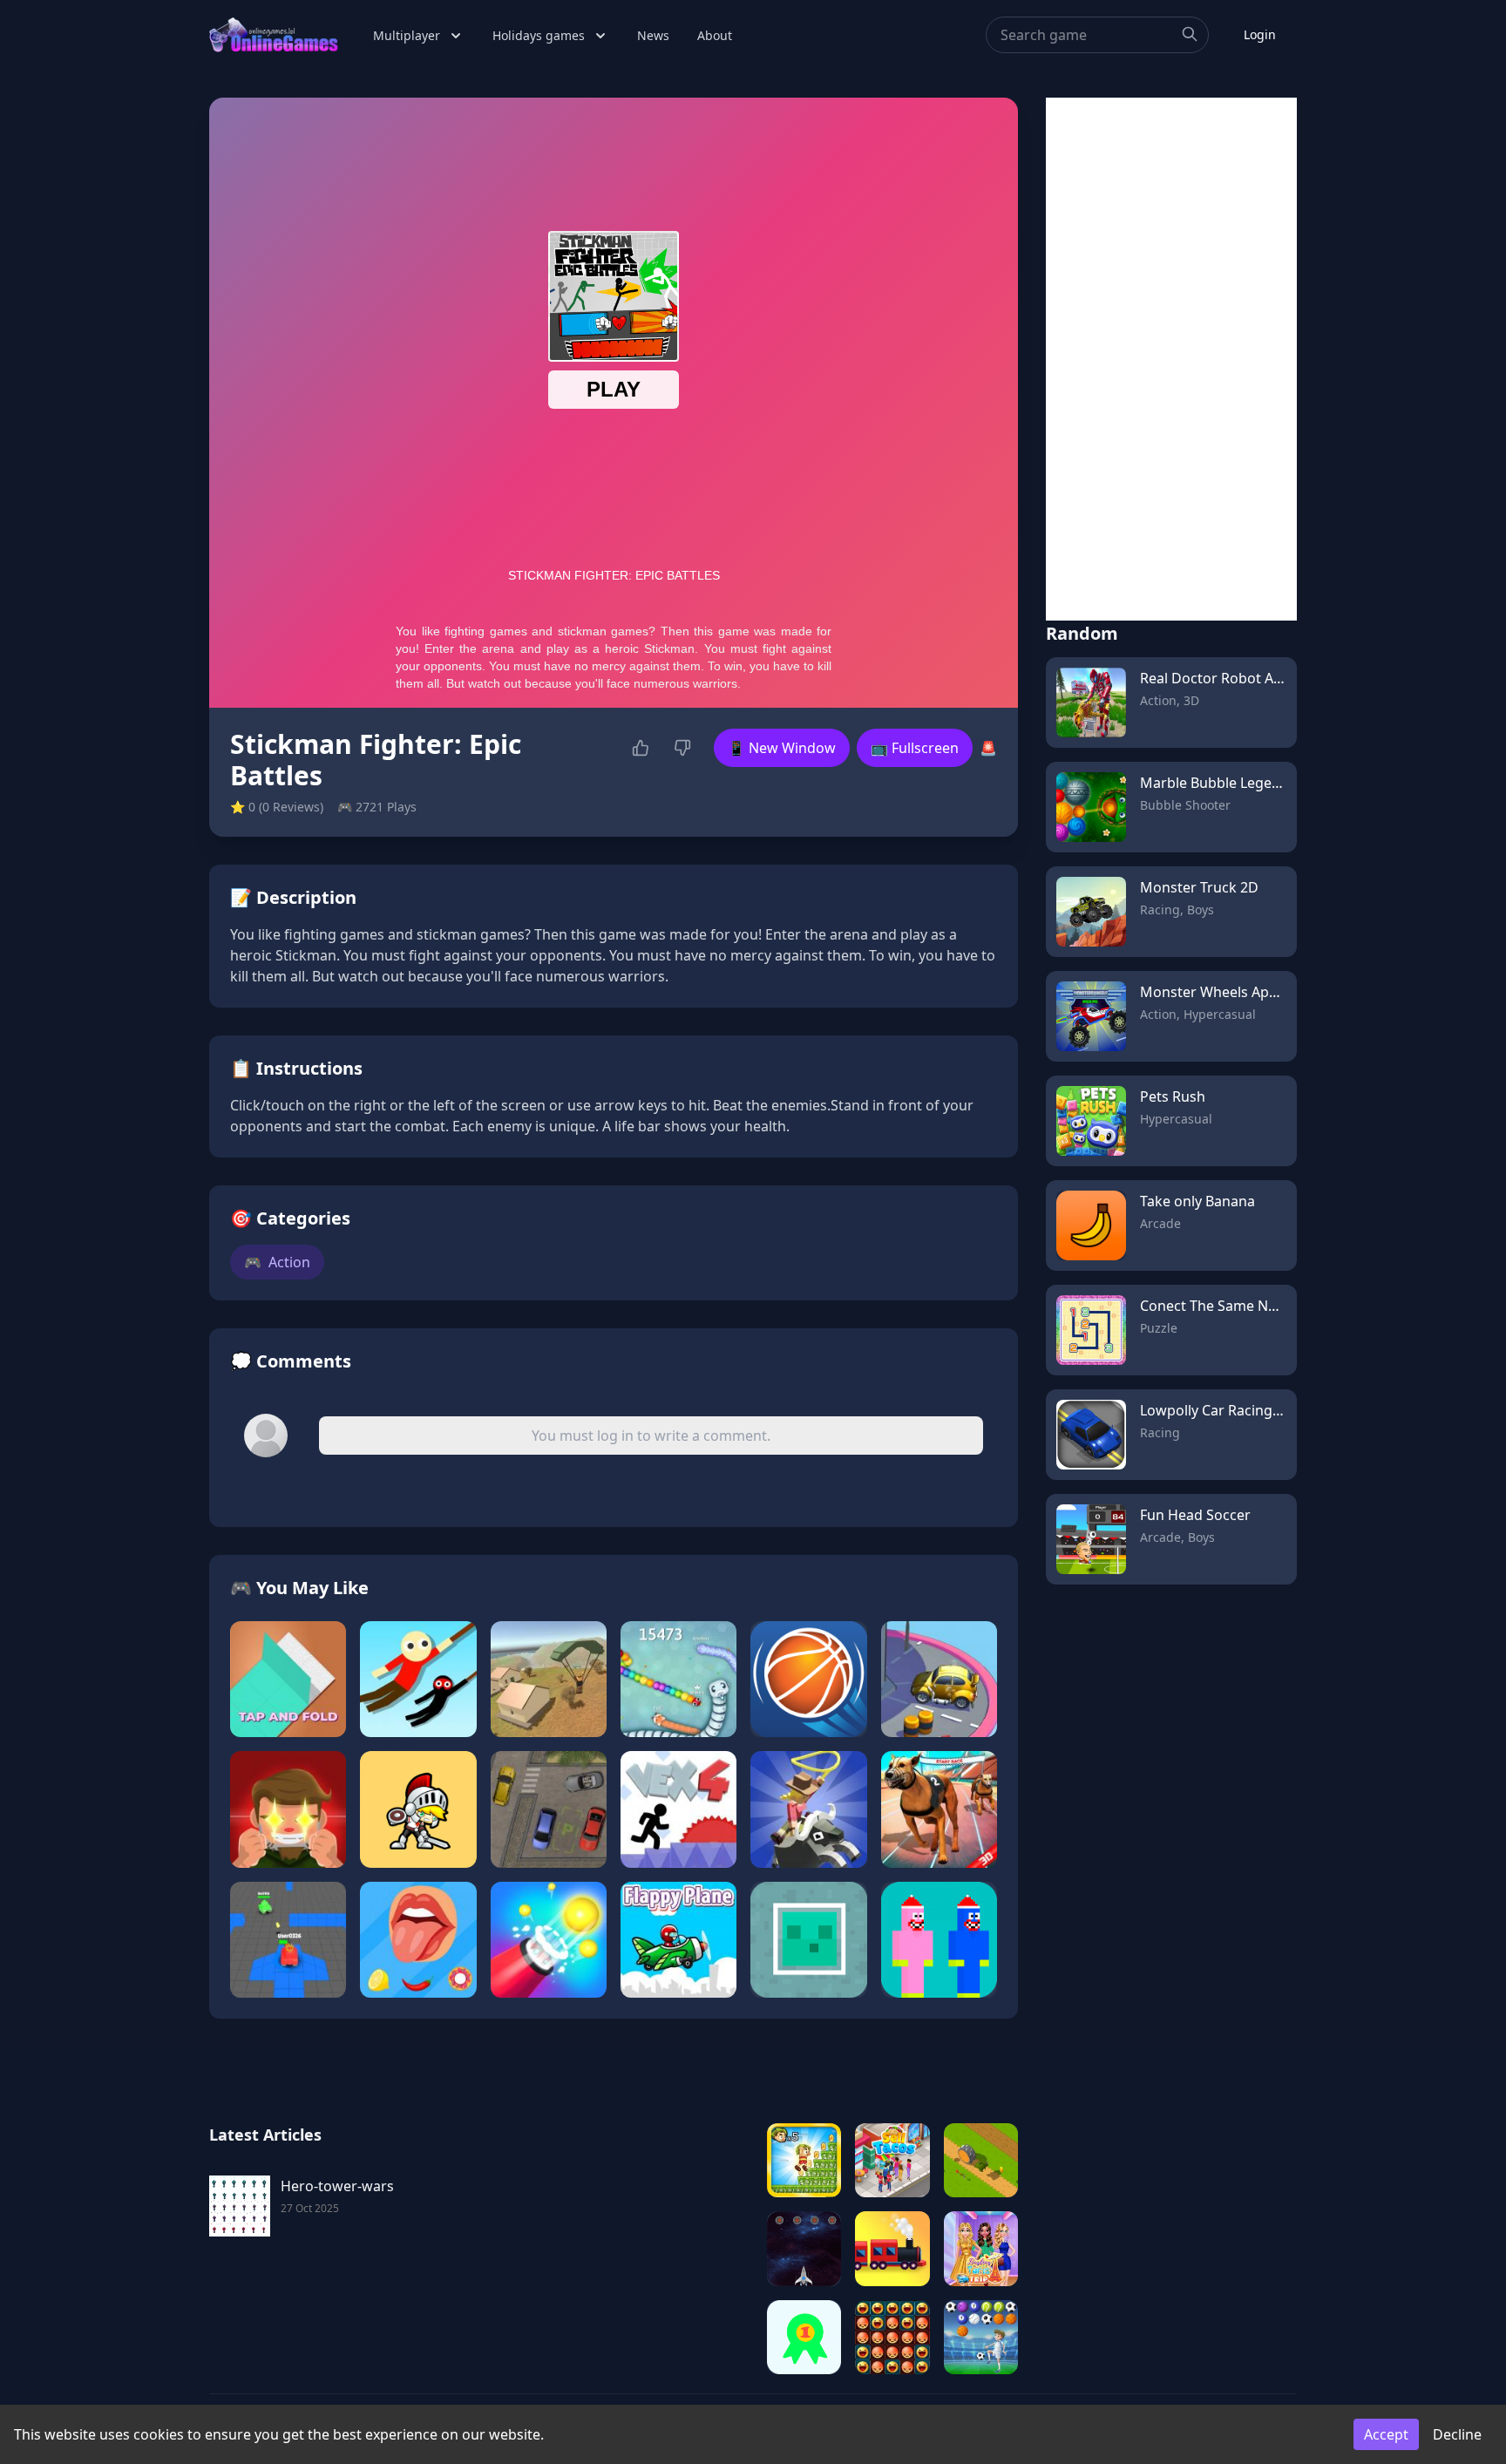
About (715, 35)
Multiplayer (407, 35)
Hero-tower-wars (337, 2186)
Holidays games (539, 35)
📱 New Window (782, 748)
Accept (1386, 2434)
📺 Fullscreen (915, 748)
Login (1260, 34)
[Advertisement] (1171, 359)
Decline (1457, 2434)
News (653, 35)
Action (277, 1262)
